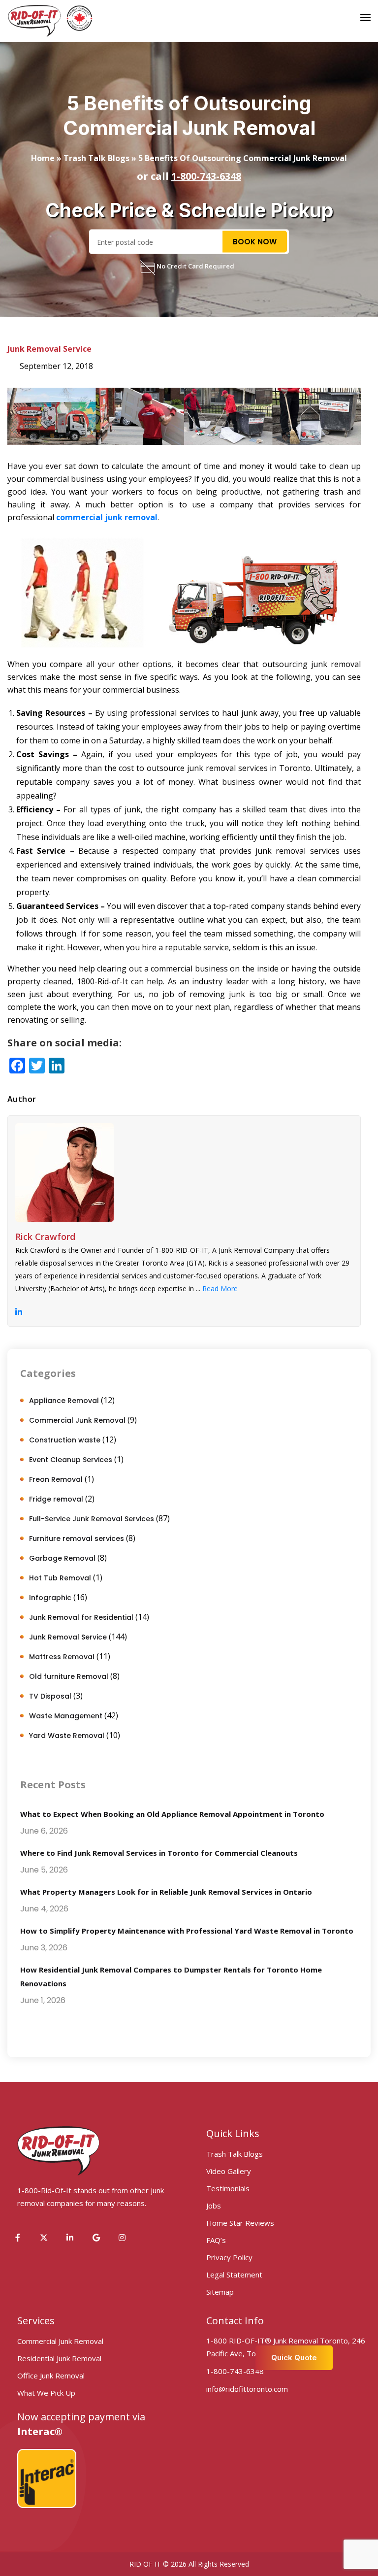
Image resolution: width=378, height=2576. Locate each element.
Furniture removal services (77, 1539)
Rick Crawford (45, 1237)
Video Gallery (229, 2171)
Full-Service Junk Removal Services (92, 1519)
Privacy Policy (229, 2257)
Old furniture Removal (69, 1676)
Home (43, 158)
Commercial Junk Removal (77, 1420)
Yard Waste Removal (67, 1736)
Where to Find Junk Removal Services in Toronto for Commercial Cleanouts (159, 1853)
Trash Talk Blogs (96, 158)
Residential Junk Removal (59, 2358)
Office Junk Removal (51, 2375)
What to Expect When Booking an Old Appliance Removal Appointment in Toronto (172, 1814)
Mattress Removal (62, 1657)
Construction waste (65, 1440)
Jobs (214, 2206)
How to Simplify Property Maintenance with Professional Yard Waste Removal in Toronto (187, 1931)
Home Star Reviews (240, 2223)
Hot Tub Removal (60, 1578)
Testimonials (228, 2188)
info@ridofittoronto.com (247, 2389)
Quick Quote (294, 2358)
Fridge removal (56, 1499)
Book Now (255, 241)
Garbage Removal (62, 1558)
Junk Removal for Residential (81, 1617)
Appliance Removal (64, 1401)
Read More (220, 1288)
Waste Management (66, 1716)
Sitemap (220, 2292)
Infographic (50, 1598)
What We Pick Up (46, 2393)
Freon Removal (56, 1479)
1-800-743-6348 (206, 176)
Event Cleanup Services (71, 1460)
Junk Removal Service (49, 349)
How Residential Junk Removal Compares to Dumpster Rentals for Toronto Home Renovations (171, 1976)
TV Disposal (50, 1696)
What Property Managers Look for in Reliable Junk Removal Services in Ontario (166, 1892)
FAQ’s (216, 2240)
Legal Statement (234, 2275)
